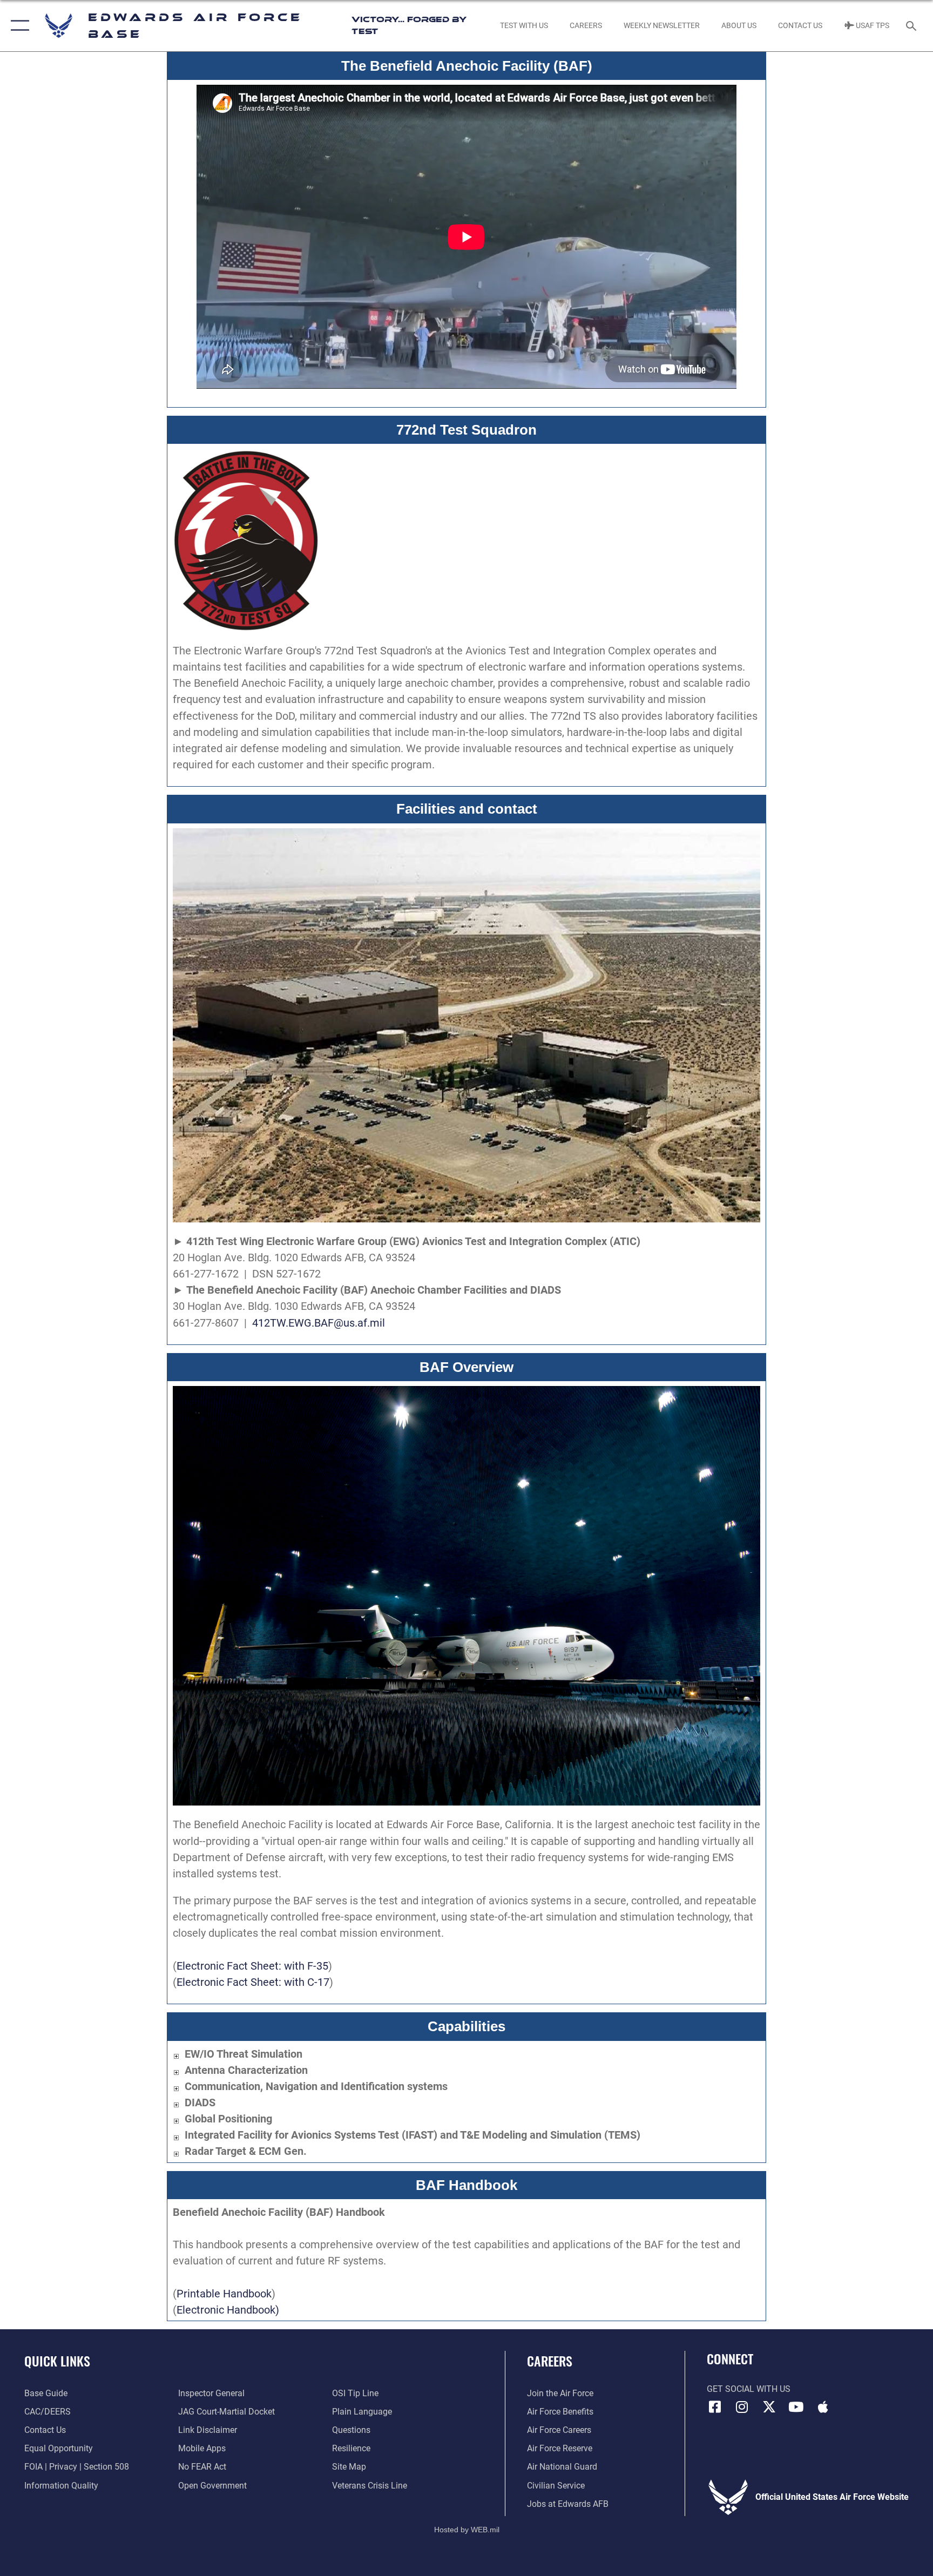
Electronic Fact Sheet (228, 1966)
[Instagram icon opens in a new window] (742, 2407)
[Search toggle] (912, 25)
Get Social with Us (749, 2389)
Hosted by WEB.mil (467, 2530)
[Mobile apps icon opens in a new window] (823, 2407)
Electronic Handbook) (228, 2310)
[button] (18, 26)
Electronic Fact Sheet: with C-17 (253, 1982)
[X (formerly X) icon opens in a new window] (769, 2407)
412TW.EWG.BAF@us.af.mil (319, 1323)
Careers (550, 2361)
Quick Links (57, 2361)
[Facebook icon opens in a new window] (715, 2407)
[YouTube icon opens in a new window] (796, 2407)
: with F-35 (303, 1966)
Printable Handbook (224, 2294)
